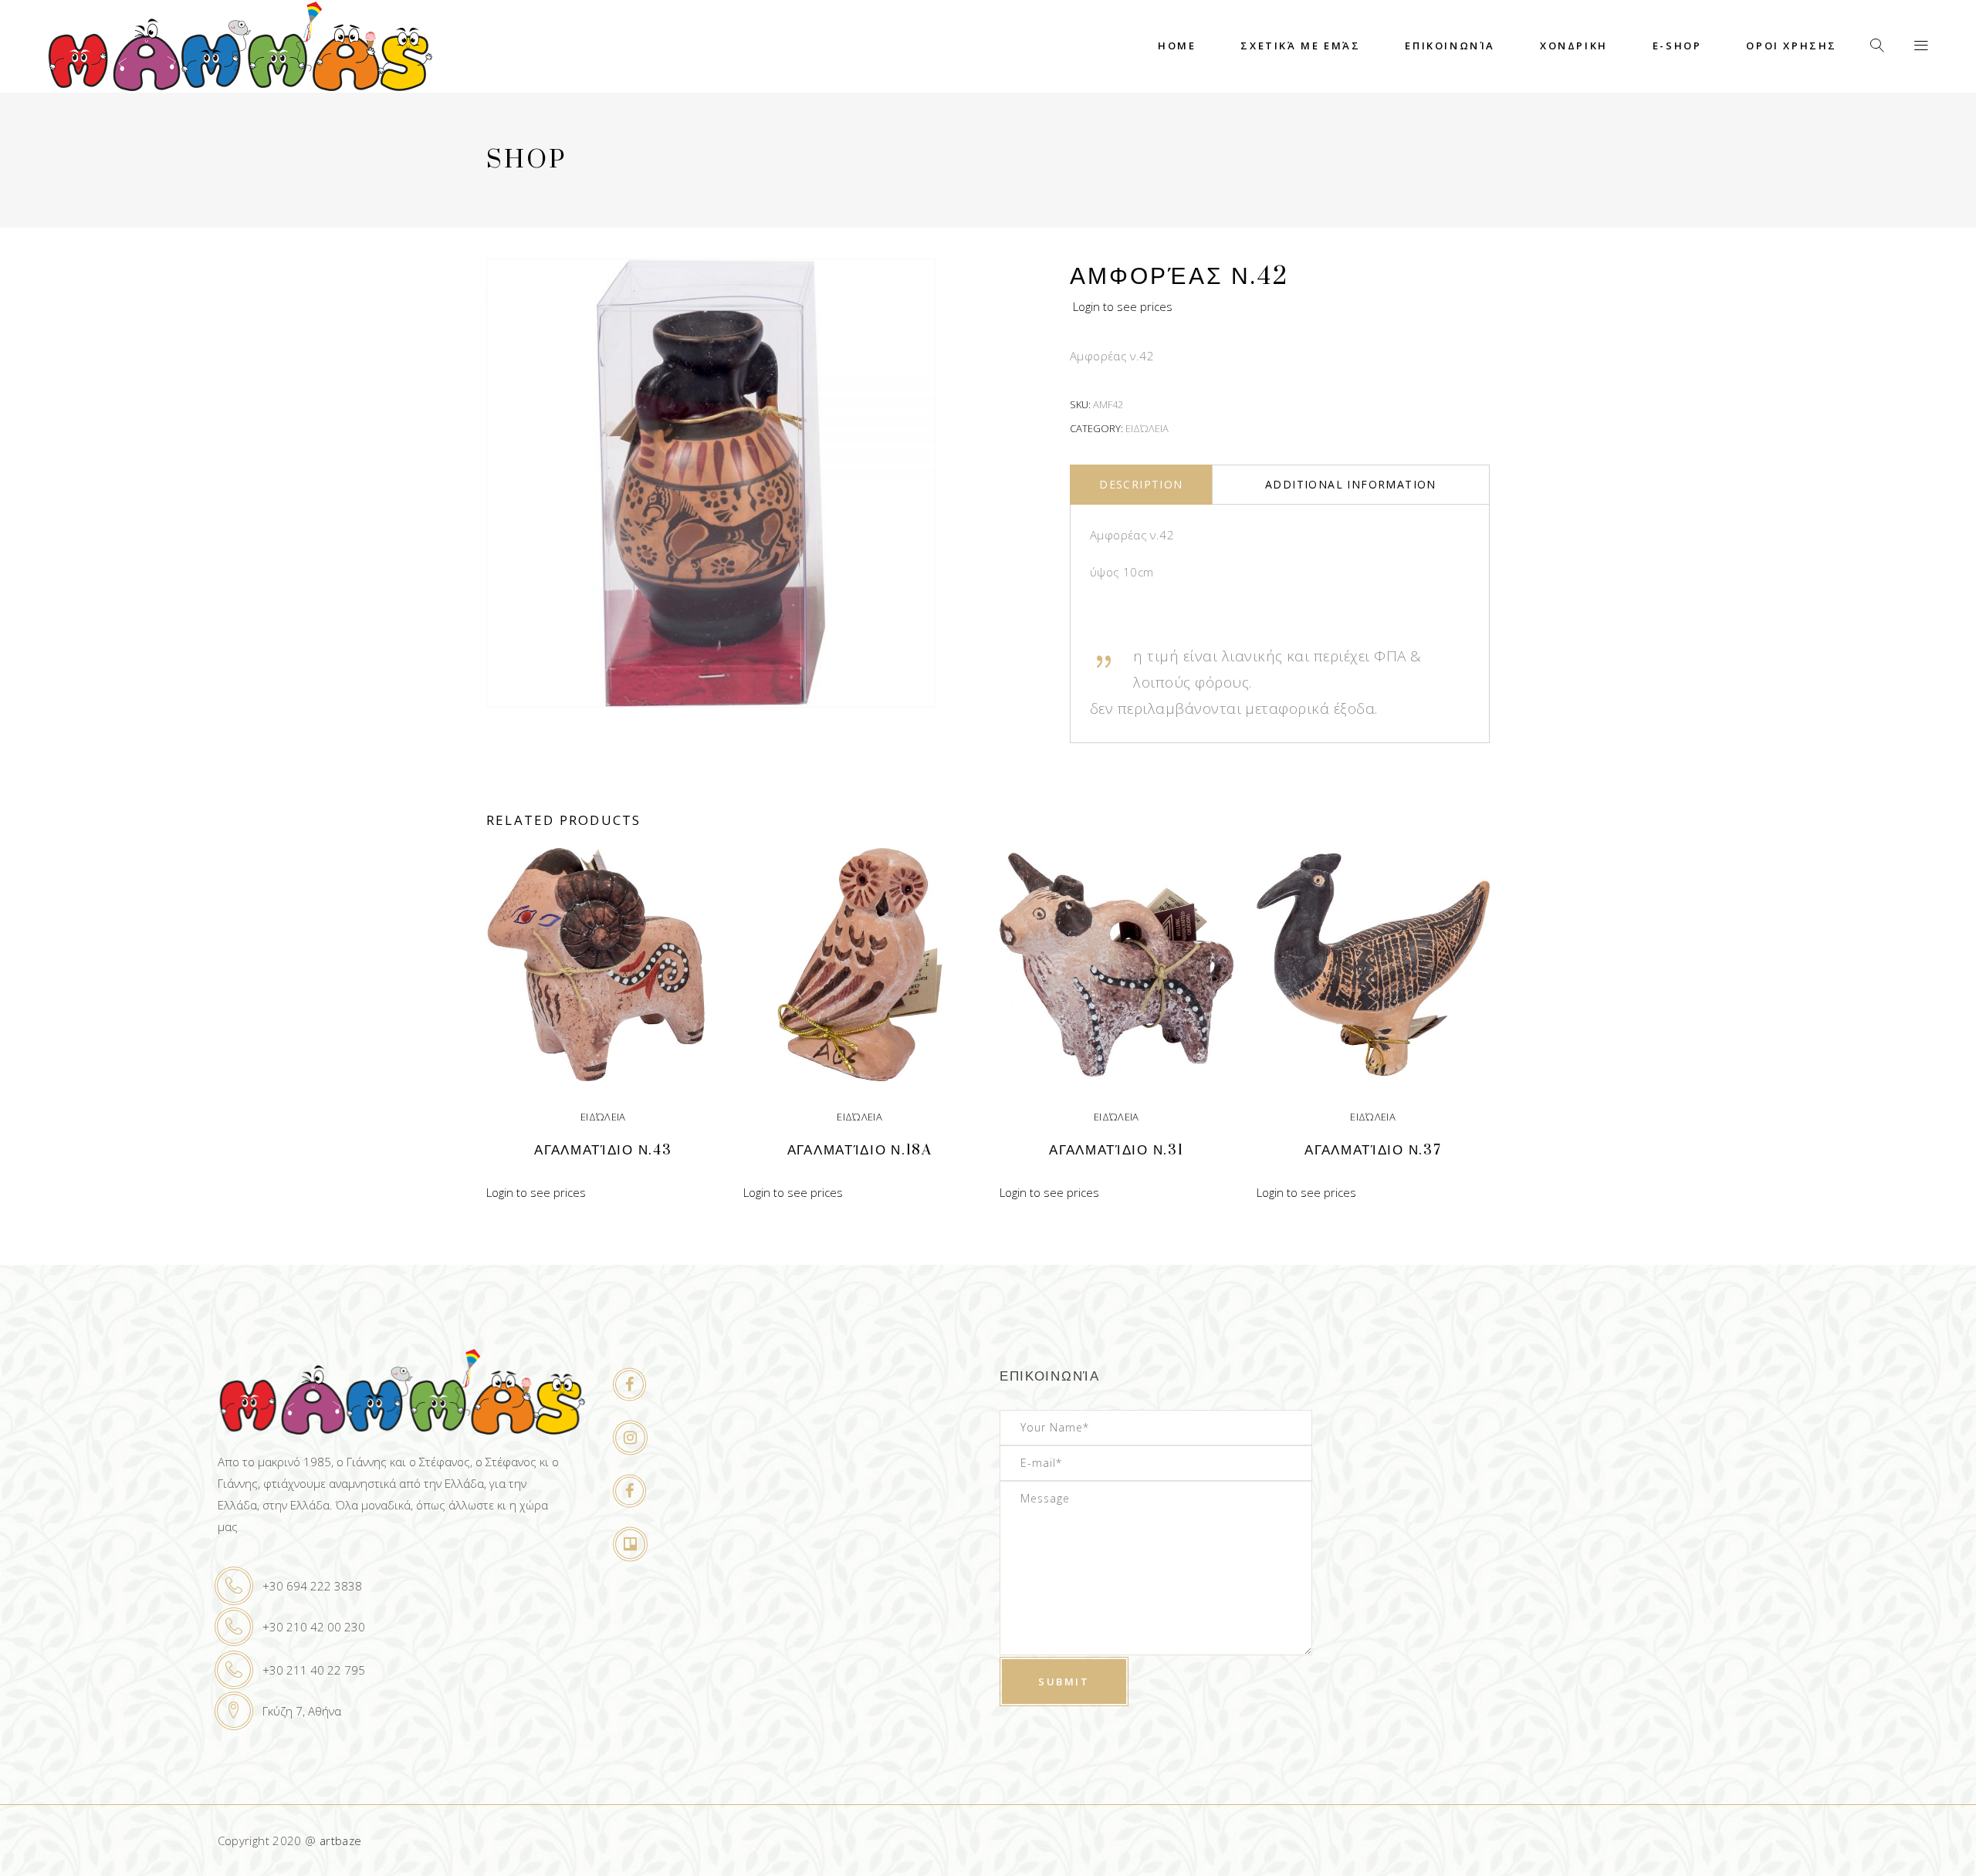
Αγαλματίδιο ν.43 (603, 1150)
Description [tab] (1141, 484)
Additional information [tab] (1351, 484)
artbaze (341, 1841)
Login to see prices (1123, 306)
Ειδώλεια (1147, 428)
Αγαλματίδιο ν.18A (860, 1150)
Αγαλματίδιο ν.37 (1373, 1150)
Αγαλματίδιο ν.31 (1116, 1150)
